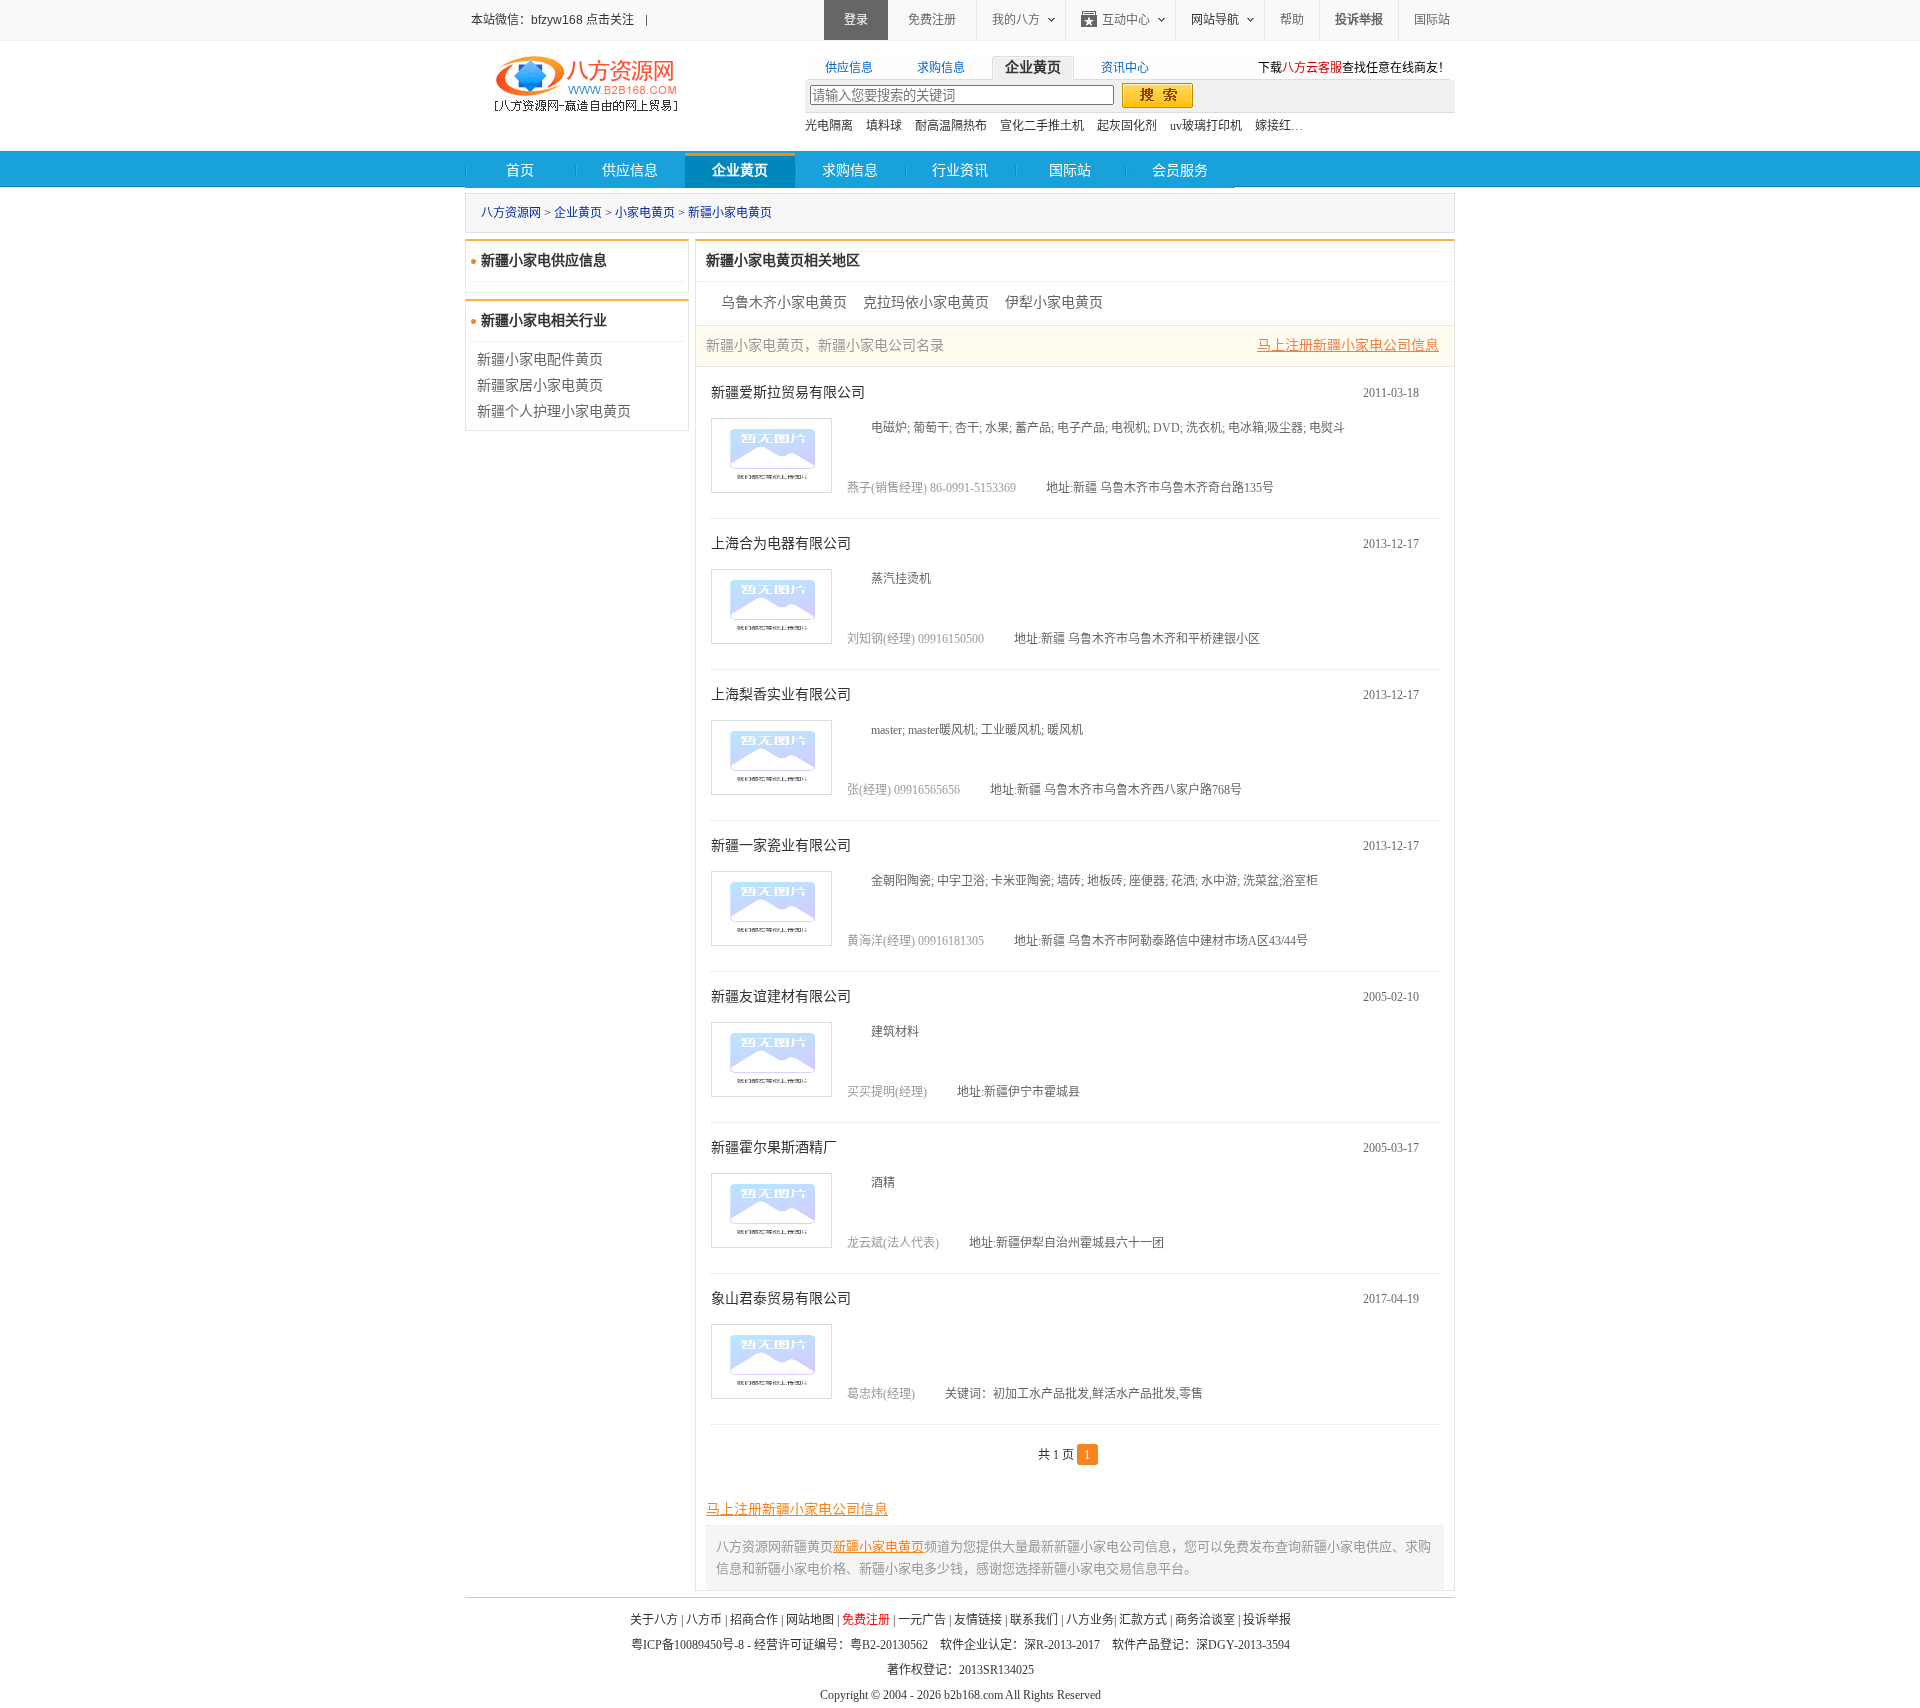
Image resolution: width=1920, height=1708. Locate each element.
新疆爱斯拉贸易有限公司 (788, 392)
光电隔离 (829, 126)
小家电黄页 (645, 213)
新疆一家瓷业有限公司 (781, 845)
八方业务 (1090, 1620)
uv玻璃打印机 (1206, 126)
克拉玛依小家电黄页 (926, 302)
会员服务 (1180, 170)
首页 (520, 170)
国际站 (1432, 20)
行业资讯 (960, 170)
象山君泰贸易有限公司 (781, 1298)
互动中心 (1126, 20)
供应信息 (630, 170)
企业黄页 (578, 213)
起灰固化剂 (1127, 126)
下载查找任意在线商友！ (1354, 68)
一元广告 (922, 1620)
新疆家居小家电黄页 (540, 385)
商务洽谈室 (1205, 1620)
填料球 (884, 126)
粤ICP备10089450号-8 (687, 1645)
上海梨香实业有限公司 (781, 694)
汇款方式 (1143, 1620)
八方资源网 (511, 213)
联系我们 (1034, 1620)
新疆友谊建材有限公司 (781, 996)
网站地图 (810, 1620)
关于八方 (654, 1620)
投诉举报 (1267, 1620)
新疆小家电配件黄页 (540, 359)
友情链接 (978, 1620)
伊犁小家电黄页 (1054, 302)
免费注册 (932, 20)
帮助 (1292, 20)
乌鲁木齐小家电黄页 (784, 302)
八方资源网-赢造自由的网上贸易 (586, 86)
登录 (856, 20)
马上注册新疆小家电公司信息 (1348, 345)
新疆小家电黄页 (730, 213)
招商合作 (754, 1620)
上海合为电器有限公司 (781, 543)
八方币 (704, 1620)
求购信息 (850, 170)
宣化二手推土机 (1042, 126)
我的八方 (1016, 20)
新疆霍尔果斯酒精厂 (774, 1147)
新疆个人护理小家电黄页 (554, 411)
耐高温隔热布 (951, 126)
